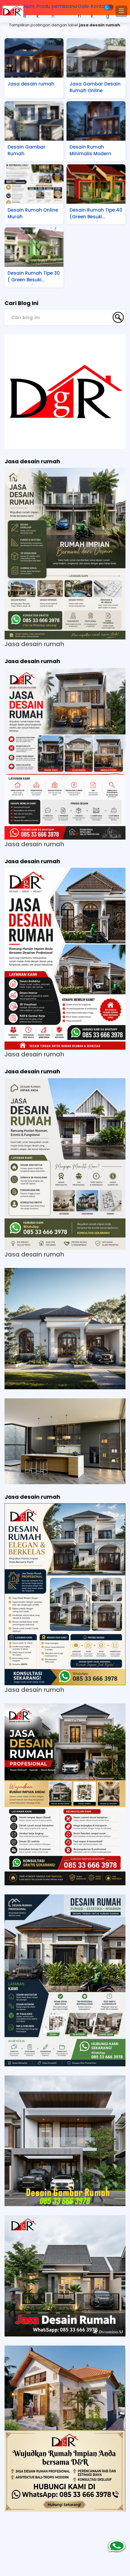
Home (29, 11)
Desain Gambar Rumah (26, 150)
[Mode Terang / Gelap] (109, 7)
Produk (43, 11)
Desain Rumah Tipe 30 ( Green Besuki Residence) (34, 277)
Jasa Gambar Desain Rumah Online (95, 87)
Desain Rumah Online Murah (33, 213)
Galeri (83, 11)
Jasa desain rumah (31, 84)
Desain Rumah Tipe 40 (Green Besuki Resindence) (96, 214)
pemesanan (64, 11)
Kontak (98, 11)
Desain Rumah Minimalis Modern (90, 150)
